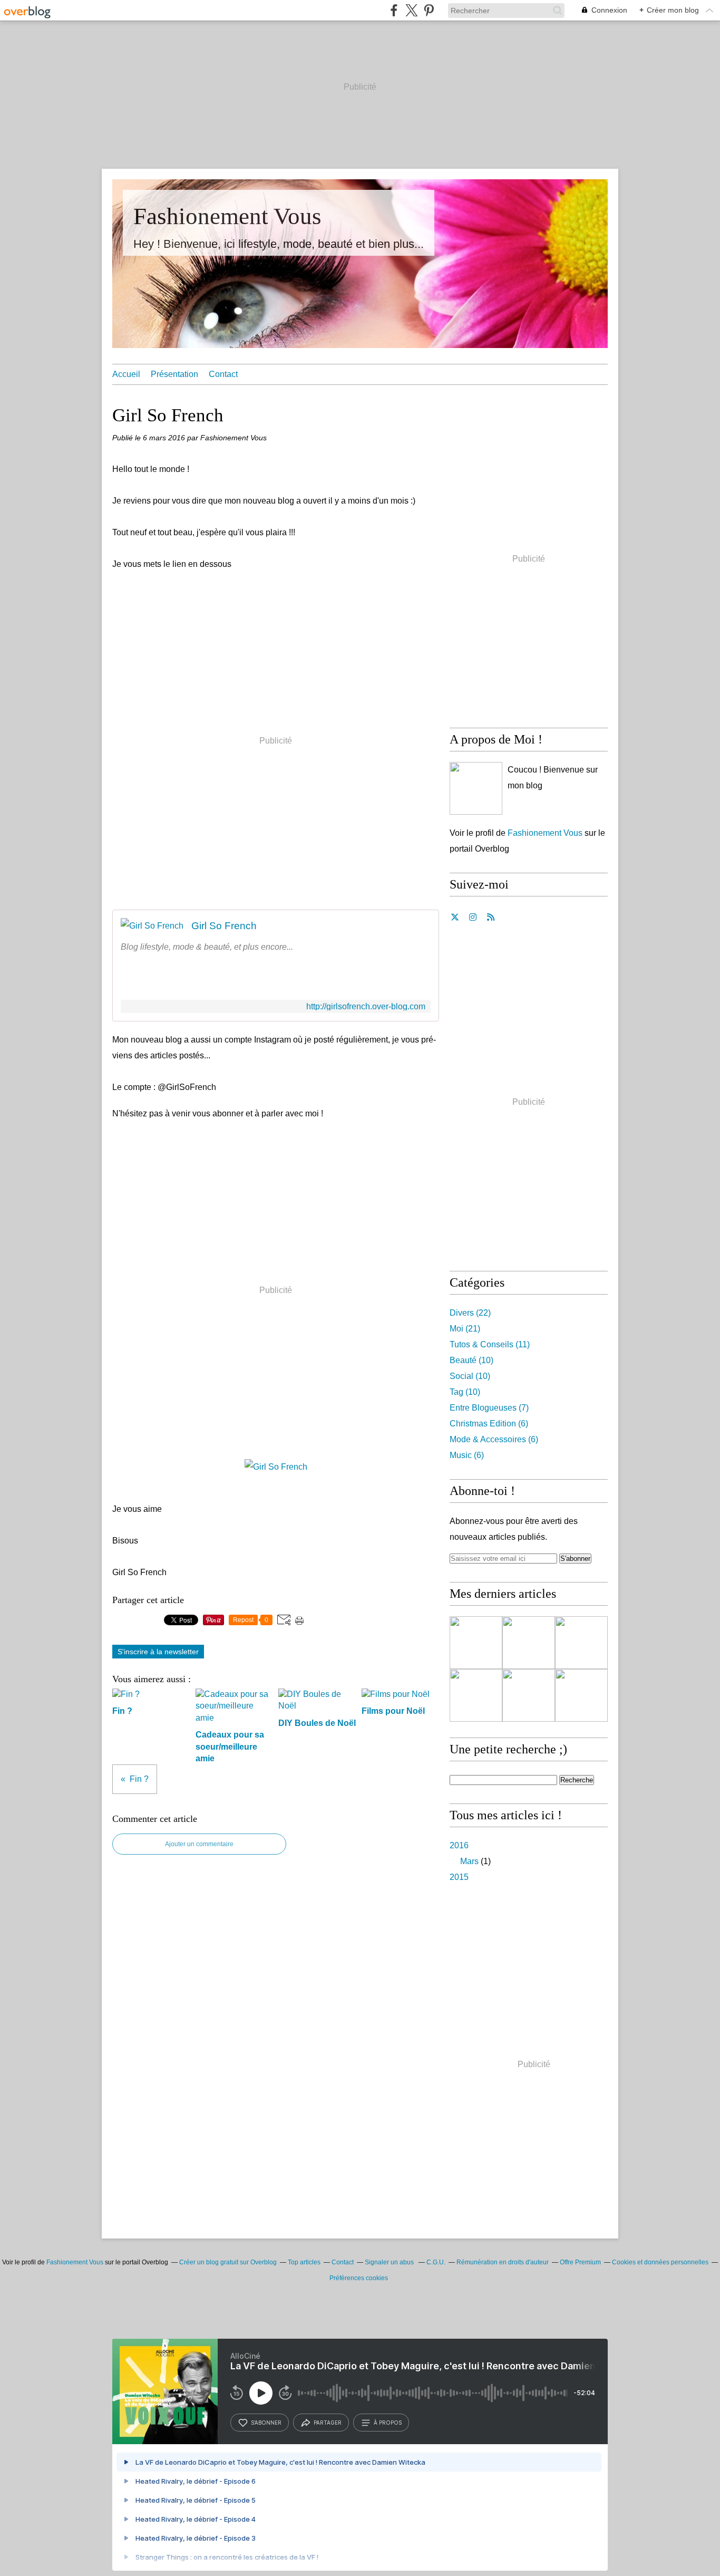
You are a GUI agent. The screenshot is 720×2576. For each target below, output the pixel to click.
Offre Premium (580, 2262)
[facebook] (394, 10)
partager (328, 2423)
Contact (223, 374)
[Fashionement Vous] (476, 788)
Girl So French (224, 926)
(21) (465, 1329)
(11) (490, 1344)
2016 (459, 1845)
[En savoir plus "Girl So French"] (476, 1643)
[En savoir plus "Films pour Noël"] (529, 1695)
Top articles (304, 2262)
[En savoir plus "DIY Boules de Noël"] (476, 1695)
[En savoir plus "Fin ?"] (529, 1643)
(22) (470, 1313)
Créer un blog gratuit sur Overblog (228, 2262)
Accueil (126, 374)
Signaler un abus (390, 2262)
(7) (489, 1408)
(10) (471, 1360)
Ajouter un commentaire (199, 1844)
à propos (388, 2423)
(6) (489, 1424)
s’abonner (266, 2423)
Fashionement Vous (227, 216)
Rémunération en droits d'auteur (503, 2262)
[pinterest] (429, 10)
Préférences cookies (359, 2278)
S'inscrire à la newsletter (158, 1652)
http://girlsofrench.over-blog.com (366, 1006)
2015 (459, 1877)
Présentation (174, 374)
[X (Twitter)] (411, 10)
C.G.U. (436, 2262)
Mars (469, 1861)
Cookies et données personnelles (660, 2262)
